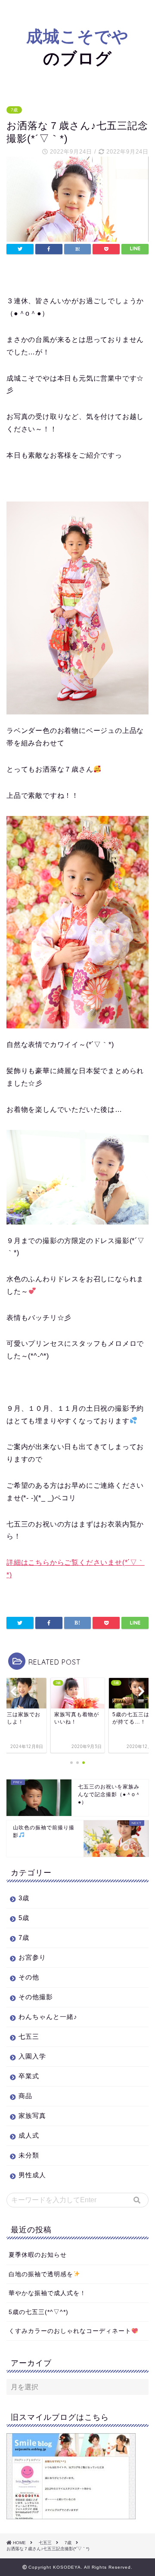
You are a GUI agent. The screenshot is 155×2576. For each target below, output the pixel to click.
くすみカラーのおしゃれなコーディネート (70, 2331)
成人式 (29, 2135)
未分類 (29, 2155)
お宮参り (32, 1957)
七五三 (29, 2036)
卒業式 (29, 2076)
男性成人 (32, 2175)
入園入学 (32, 2056)
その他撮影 (36, 1997)
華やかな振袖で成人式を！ (47, 2293)
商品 (25, 2096)
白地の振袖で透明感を (41, 2274)
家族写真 (32, 2116)
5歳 (24, 1918)
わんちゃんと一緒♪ (48, 2017)
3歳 (24, 1898)
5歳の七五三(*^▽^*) (39, 2312)
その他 (29, 1977)
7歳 (14, 110)
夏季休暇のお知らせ (38, 2255)
